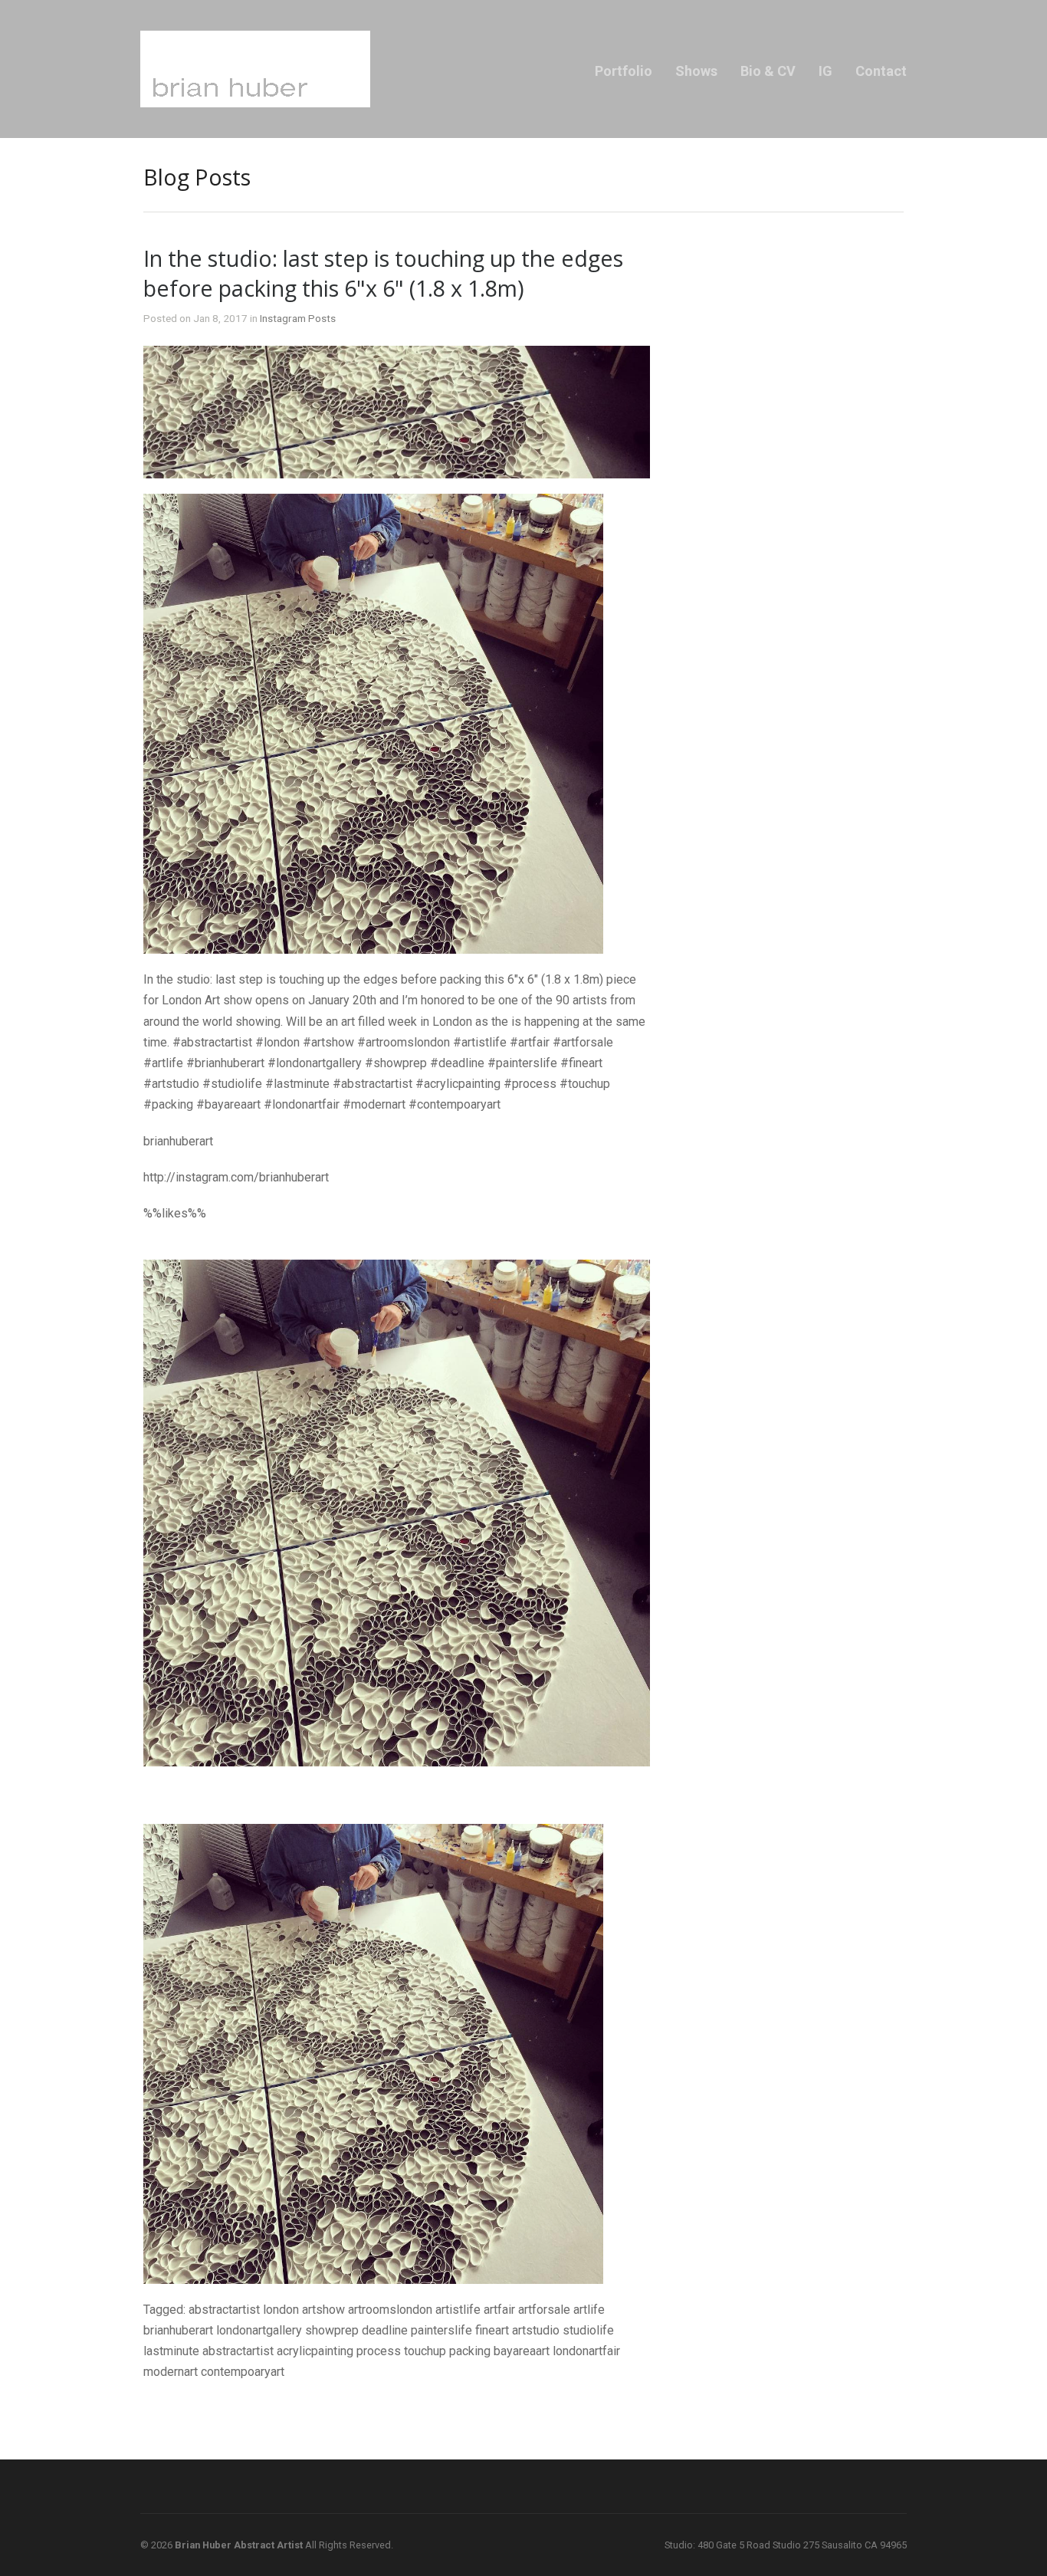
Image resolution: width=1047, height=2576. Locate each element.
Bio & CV (768, 71)
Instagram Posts (298, 318)
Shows (696, 71)
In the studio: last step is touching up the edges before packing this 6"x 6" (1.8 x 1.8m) (383, 273)
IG (825, 71)
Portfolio (624, 71)
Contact (881, 71)
